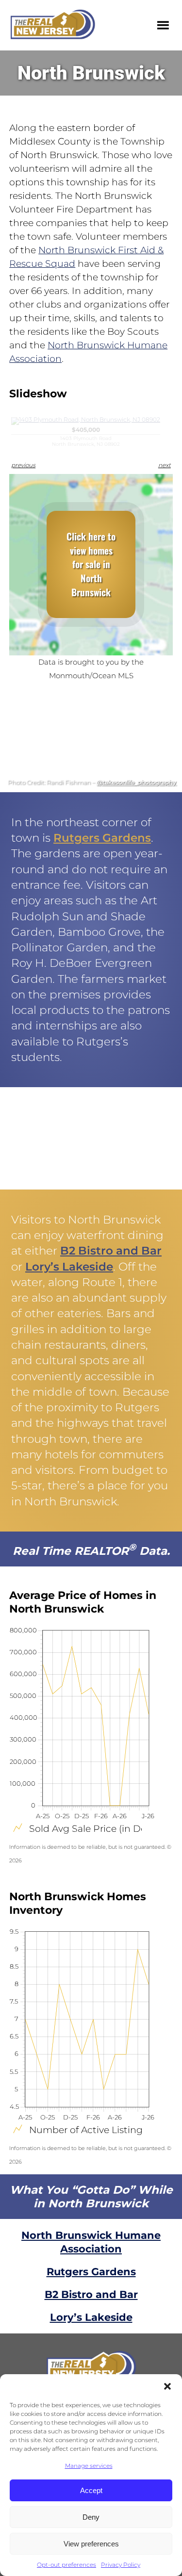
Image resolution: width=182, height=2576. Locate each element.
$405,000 (86, 437)
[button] (167, 2386)
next (165, 465)
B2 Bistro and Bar (111, 1251)
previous (23, 465)
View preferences (91, 2544)
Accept (91, 2490)
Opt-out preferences (66, 2565)
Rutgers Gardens (102, 838)
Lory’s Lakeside (69, 1267)
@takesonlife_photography (136, 783)
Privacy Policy (121, 2565)
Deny (91, 2517)
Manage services (89, 2466)
